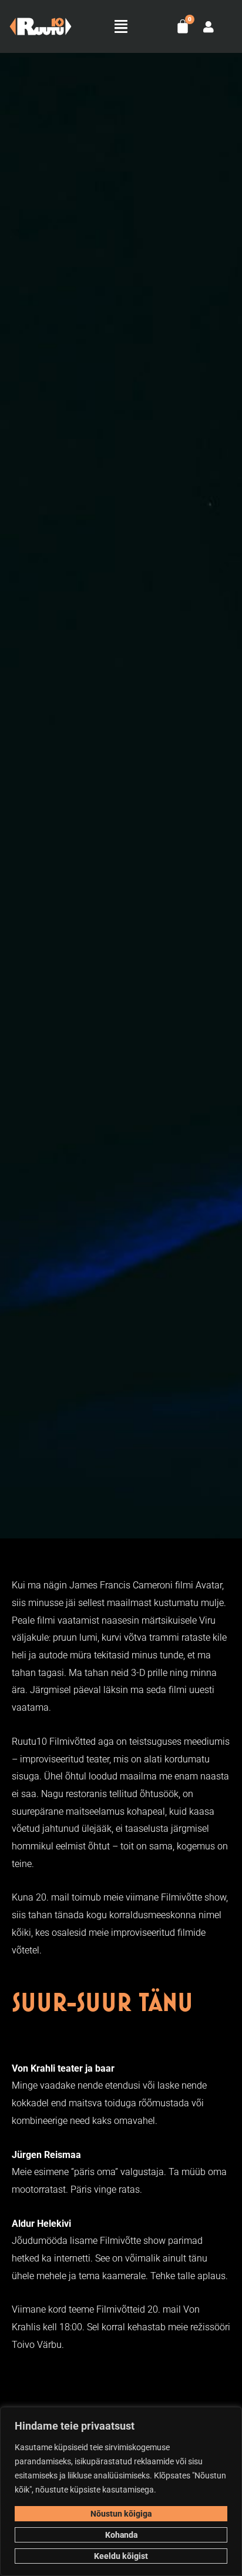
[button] (121, 26)
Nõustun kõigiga (121, 2514)
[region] (121, 2491)
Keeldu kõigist (121, 2556)
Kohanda (121, 2535)
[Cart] (183, 26)
